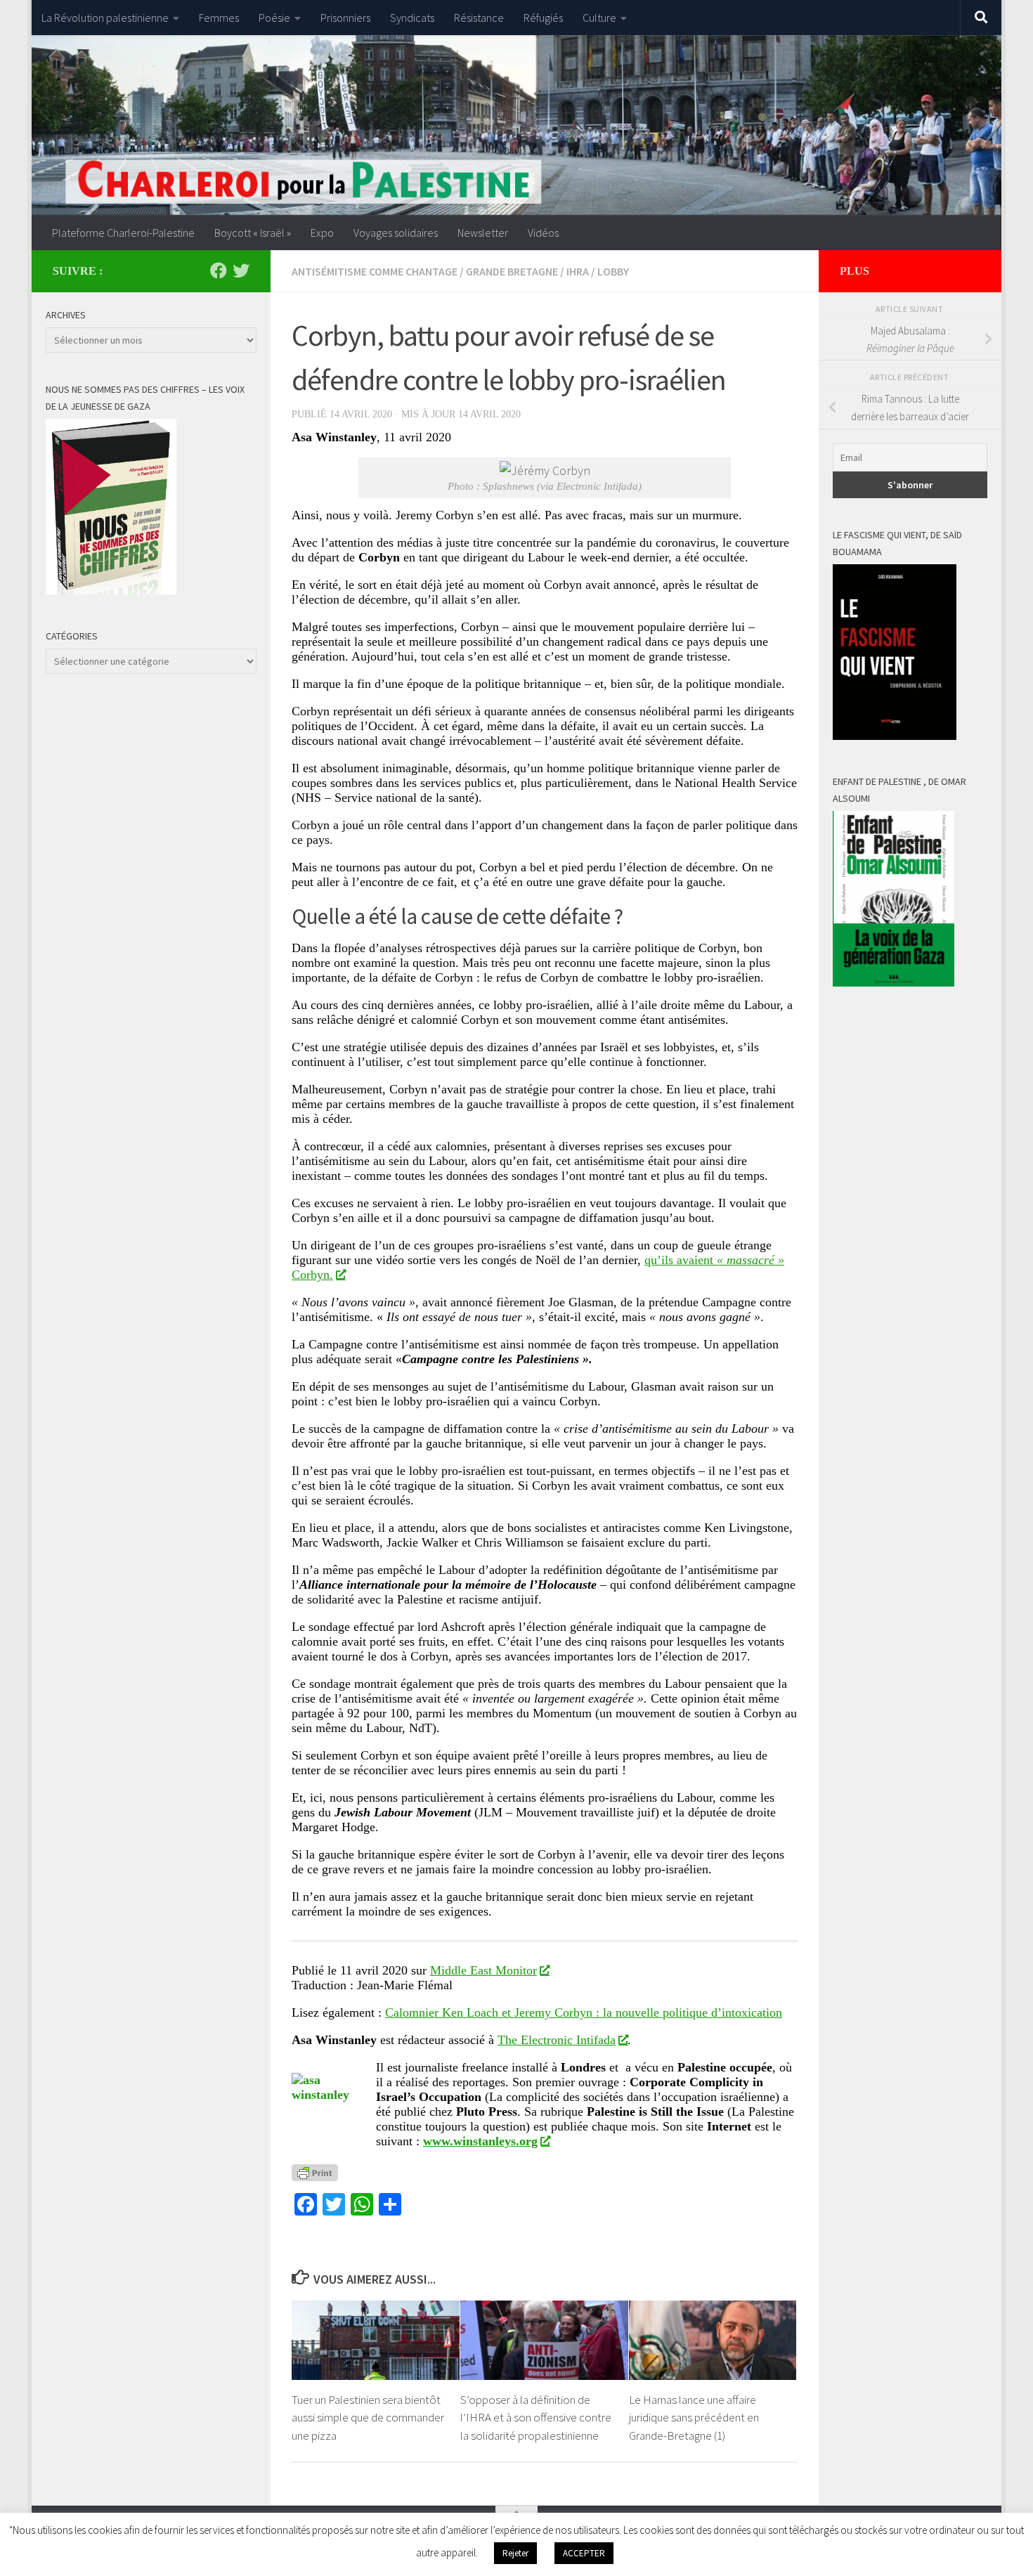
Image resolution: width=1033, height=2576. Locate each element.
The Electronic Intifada (557, 2040)
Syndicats (412, 18)
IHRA (578, 271)
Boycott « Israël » (253, 233)
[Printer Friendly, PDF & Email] (315, 2172)
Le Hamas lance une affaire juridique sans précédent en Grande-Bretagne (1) (694, 2418)
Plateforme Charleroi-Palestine (123, 233)
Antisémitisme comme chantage (375, 271)
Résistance (479, 18)
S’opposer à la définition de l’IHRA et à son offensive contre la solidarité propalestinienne (536, 2418)
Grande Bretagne (512, 271)
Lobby (613, 271)
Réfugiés (543, 18)
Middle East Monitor (483, 1970)
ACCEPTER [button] (584, 2553)
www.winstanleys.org (480, 2141)
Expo (322, 233)
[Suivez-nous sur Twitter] (241, 271)
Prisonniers (345, 18)
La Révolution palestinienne (105, 18)
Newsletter (483, 233)
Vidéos (543, 233)
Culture (599, 18)
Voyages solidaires (396, 233)
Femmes (219, 18)
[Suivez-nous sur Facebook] (219, 271)
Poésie (274, 18)
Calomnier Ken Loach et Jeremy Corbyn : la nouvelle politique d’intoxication (584, 2012)
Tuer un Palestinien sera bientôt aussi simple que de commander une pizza (368, 2418)
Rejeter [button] (515, 2553)
